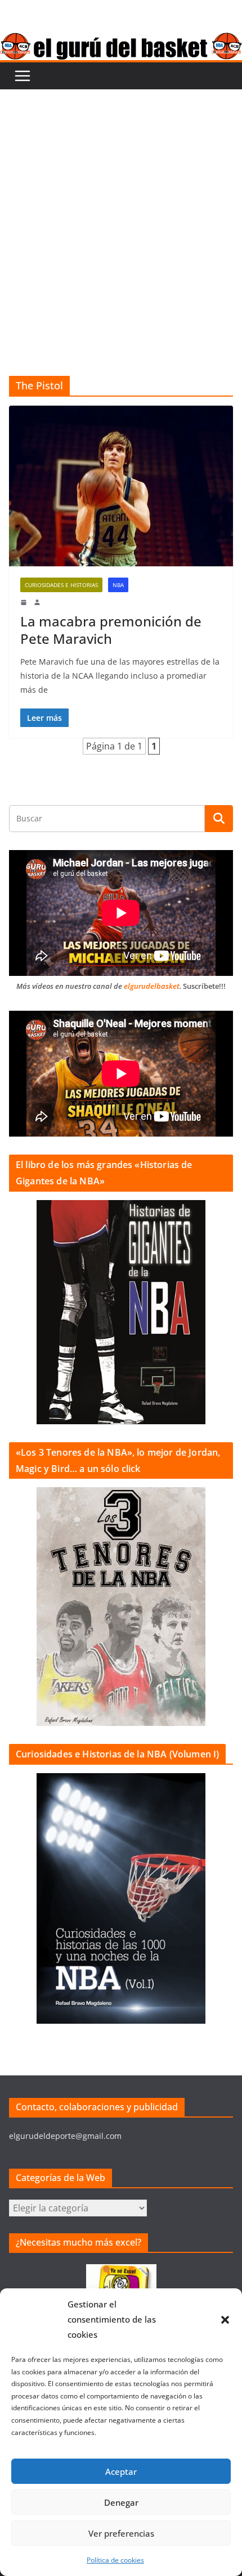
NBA (118, 585)
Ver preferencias (121, 2533)
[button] (225, 2320)
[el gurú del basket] (121, 40)
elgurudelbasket (152, 986)
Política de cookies (115, 2560)
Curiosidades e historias (61, 585)
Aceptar (121, 2471)
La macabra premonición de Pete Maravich (111, 630)
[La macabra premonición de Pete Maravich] (121, 486)
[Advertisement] (121, 216)
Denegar (121, 2502)
